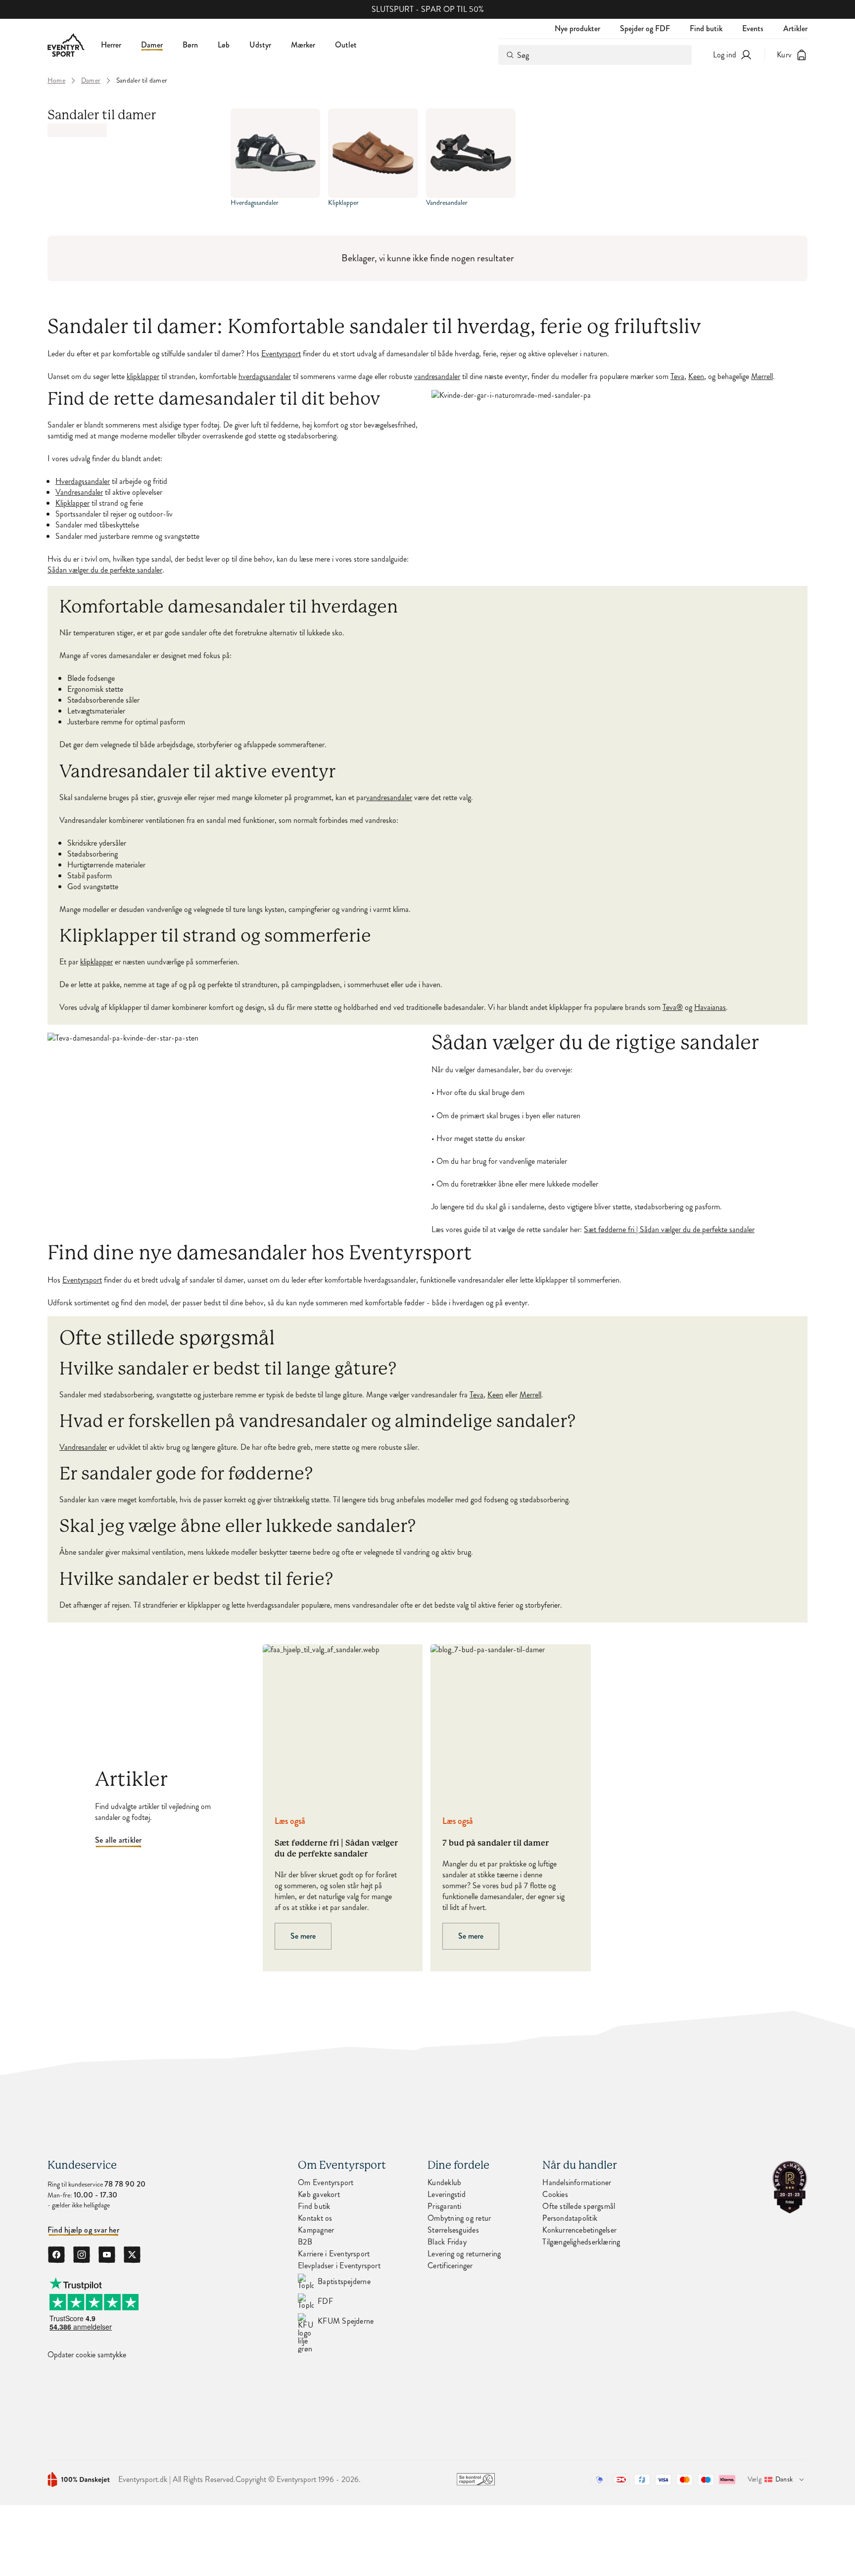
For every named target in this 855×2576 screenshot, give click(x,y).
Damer (152, 45)
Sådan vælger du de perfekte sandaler (105, 570)
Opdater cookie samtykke (87, 2355)
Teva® (673, 1007)
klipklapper (143, 377)
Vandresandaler (79, 492)
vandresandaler (437, 377)
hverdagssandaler (265, 377)
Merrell (762, 377)
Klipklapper (72, 503)
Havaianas (710, 1007)
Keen (696, 377)
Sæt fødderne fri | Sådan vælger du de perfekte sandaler (669, 1230)
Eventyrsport (281, 354)
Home (56, 81)
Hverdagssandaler (83, 481)
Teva (677, 377)
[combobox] (595, 55)
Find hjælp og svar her (83, 2230)
